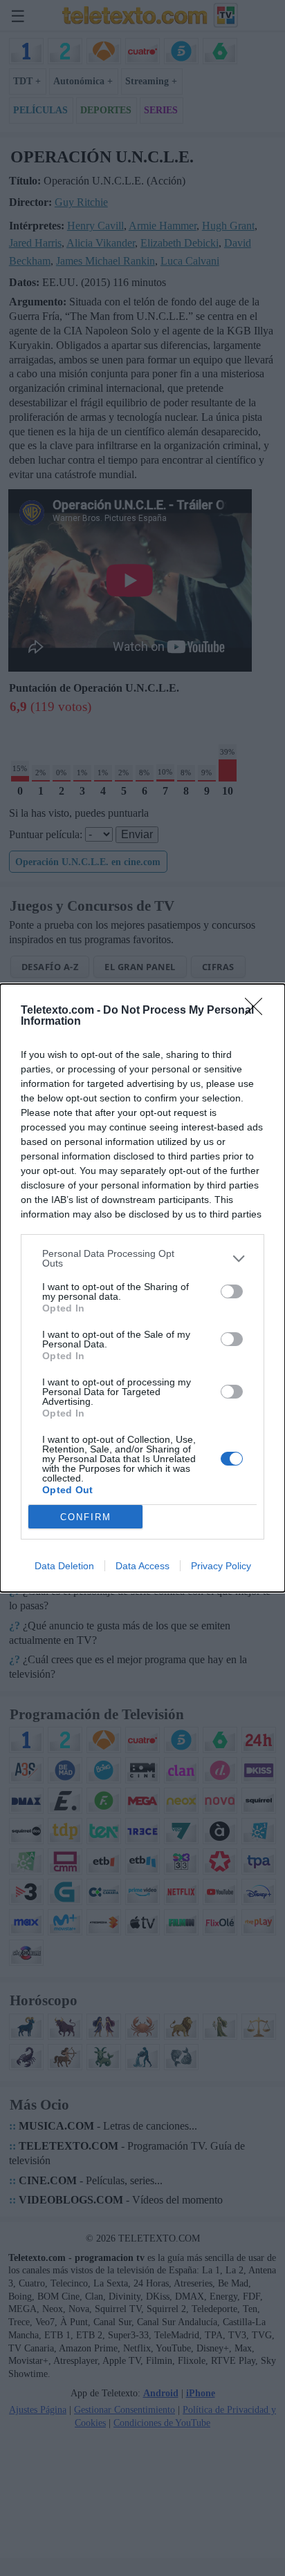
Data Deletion (64, 1566)
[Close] (258, 1011)
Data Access (142, 1566)
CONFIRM (86, 1517)
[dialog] (142, 1288)
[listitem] (142, 1258)
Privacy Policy (221, 1566)
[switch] (232, 1291)
